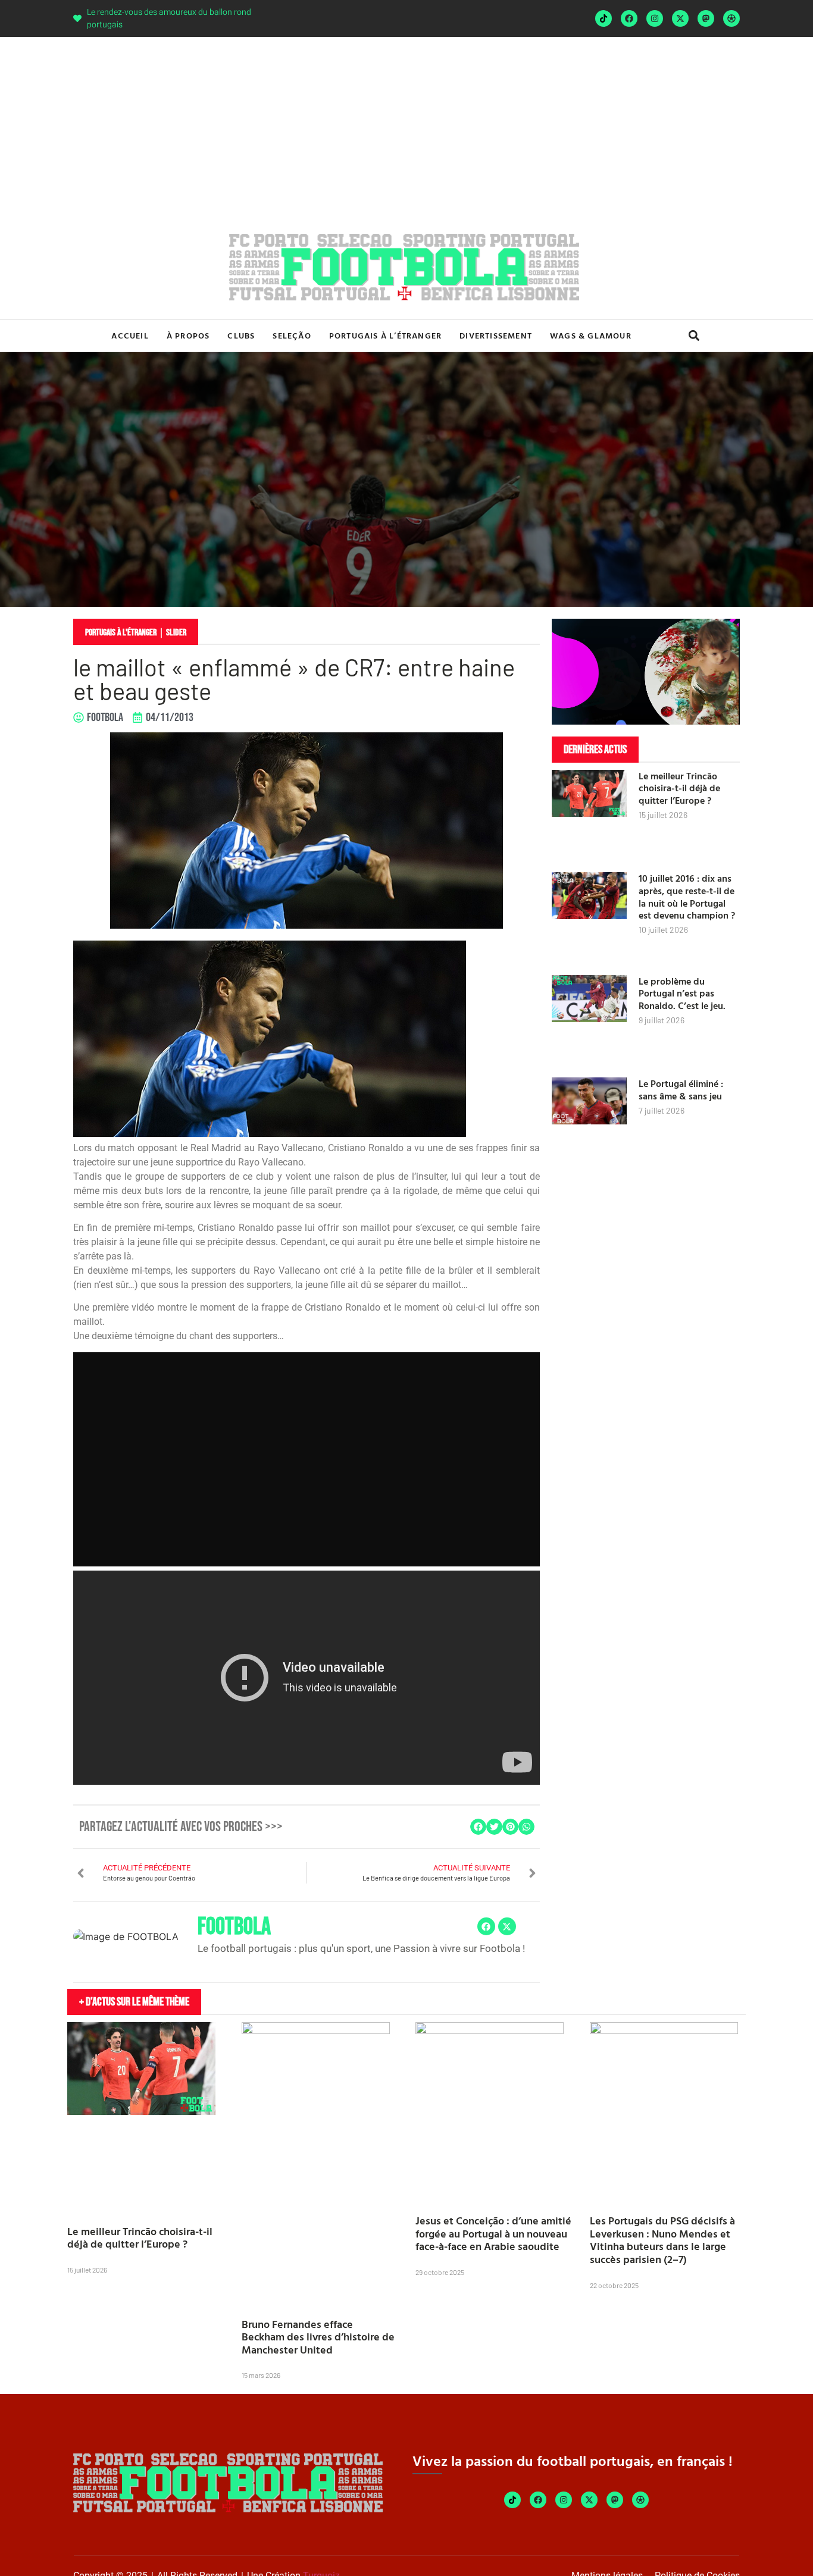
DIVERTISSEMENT (496, 335)
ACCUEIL (130, 335)
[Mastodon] (706, 18)
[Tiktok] (604, 18)
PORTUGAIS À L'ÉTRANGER (121, 633)
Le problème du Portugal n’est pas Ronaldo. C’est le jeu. (682, 994)
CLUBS (241, 335)
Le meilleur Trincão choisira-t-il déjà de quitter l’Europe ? (679, 788)
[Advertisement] (406, 126)
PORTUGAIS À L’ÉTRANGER (385, 335)
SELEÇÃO (292, 335)
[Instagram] (655, 18)
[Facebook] (629, 18)
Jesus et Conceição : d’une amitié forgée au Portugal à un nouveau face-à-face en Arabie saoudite (493, 2233)
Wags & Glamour (591, 335)
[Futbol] (731, 18)
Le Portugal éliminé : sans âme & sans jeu (681, 1090)
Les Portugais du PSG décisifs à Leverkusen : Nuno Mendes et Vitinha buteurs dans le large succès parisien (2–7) (662, 2240)
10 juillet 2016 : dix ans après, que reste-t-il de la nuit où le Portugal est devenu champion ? (687, 897)
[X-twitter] (680, 18)
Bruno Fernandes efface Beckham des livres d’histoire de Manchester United (318, 2337)
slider (176, 633)
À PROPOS (188, 335)
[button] (694, 336)
